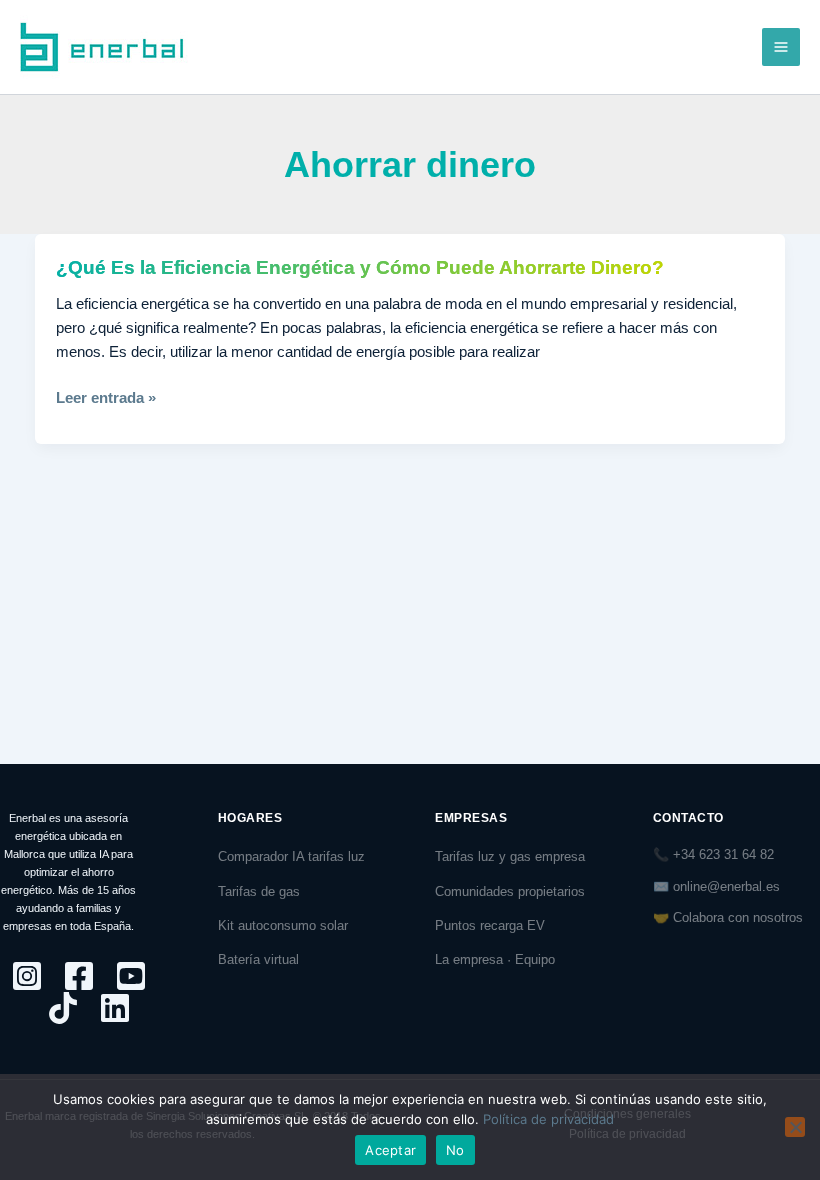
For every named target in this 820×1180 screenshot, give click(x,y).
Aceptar (390, 1150)
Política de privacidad (548, 1119)
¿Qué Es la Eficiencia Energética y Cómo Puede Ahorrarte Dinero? (360, 267)
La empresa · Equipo (495, 959)
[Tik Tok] (63, 1008)
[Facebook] (79, 976)
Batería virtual (258, 959)
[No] (795, 1127)
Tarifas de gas (259, 891)
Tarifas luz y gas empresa (510, 856)
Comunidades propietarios (510, 891)
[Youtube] (131, 976)
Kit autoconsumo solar (283, 925)
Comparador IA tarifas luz (291, 856)
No (455, 1150)
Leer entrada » (106, 398)
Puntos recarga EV (490, 925)
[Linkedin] (115, 1008)
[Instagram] (27, 976)
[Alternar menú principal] (781, 47)
